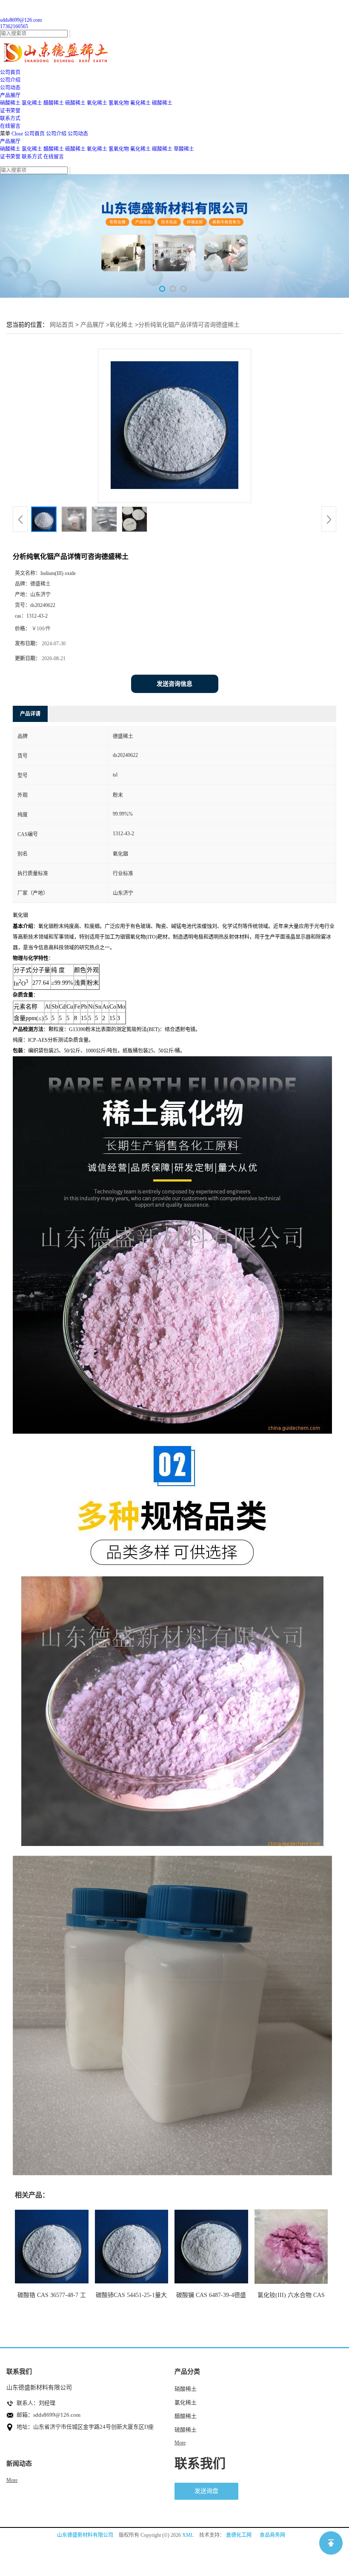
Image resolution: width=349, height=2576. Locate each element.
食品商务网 (272, 2535)
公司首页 (34, 134)
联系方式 (32, 157)
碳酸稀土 (162, 103)
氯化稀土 (32, 103)
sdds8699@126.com (21, 20)
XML (188, 2535)
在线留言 (54, 157)
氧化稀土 (97, 103)
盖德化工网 (239, 2535)
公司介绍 (56, 134)
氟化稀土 (140, 103)
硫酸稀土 (75, 103)
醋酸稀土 (54, 103)
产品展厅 (10, 141)
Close (17, 134)
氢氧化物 (119, 103)
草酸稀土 (184, 149)
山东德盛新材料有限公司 (85, 2535)
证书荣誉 (10, 157)
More (180, 2443)
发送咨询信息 (174, 684)
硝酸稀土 (10, 103)
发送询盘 (206, 2491)
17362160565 (14, 26)
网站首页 (62, 325)
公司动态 (78, 134)
